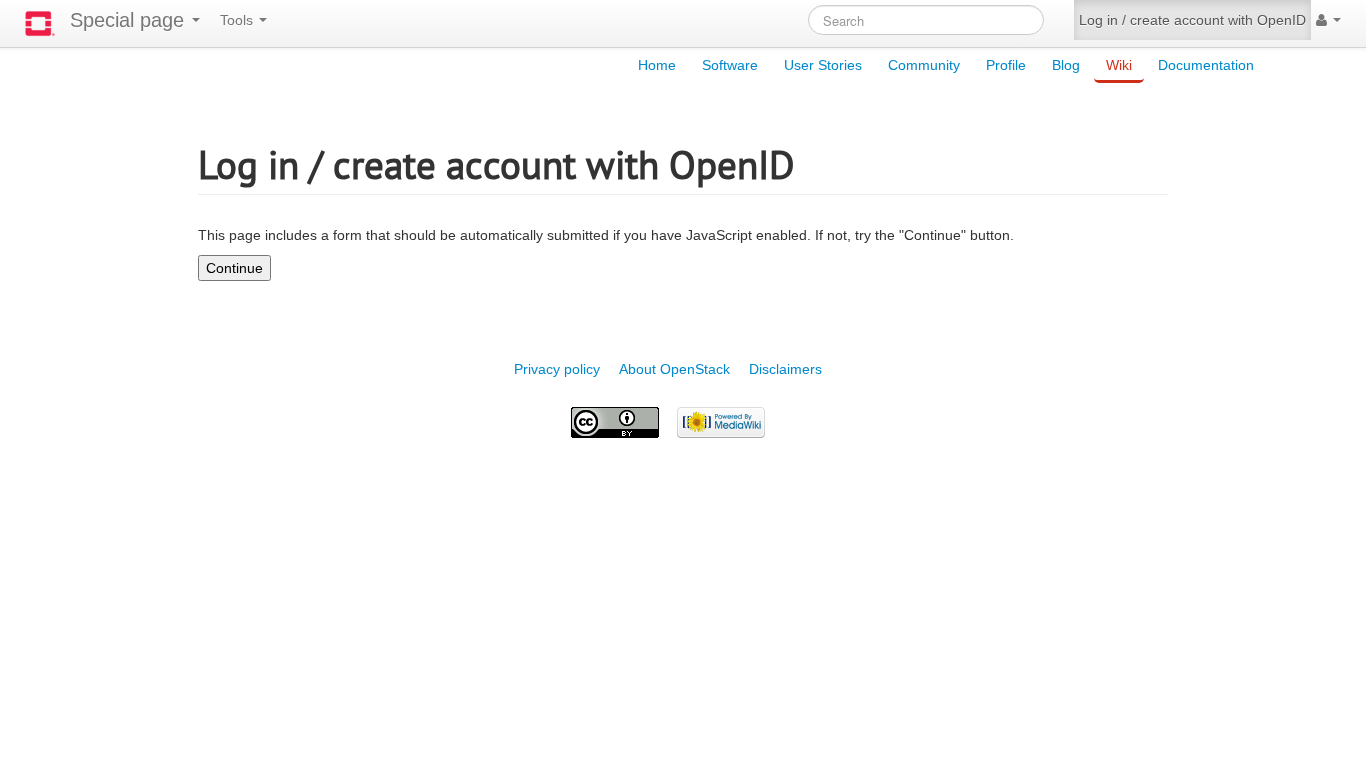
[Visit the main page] (40, 23)
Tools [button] (238, 20)
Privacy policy (557, 369)
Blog (1066, 65)
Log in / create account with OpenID (1192, 20)
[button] (1328, 20)
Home (657, 65)
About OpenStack (674, 369)
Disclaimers (785, 369)
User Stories (823, 65)
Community (924, 65)
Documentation (1206, 65)
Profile (1006, 65)
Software (730, 65)
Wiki (1119, 65)
